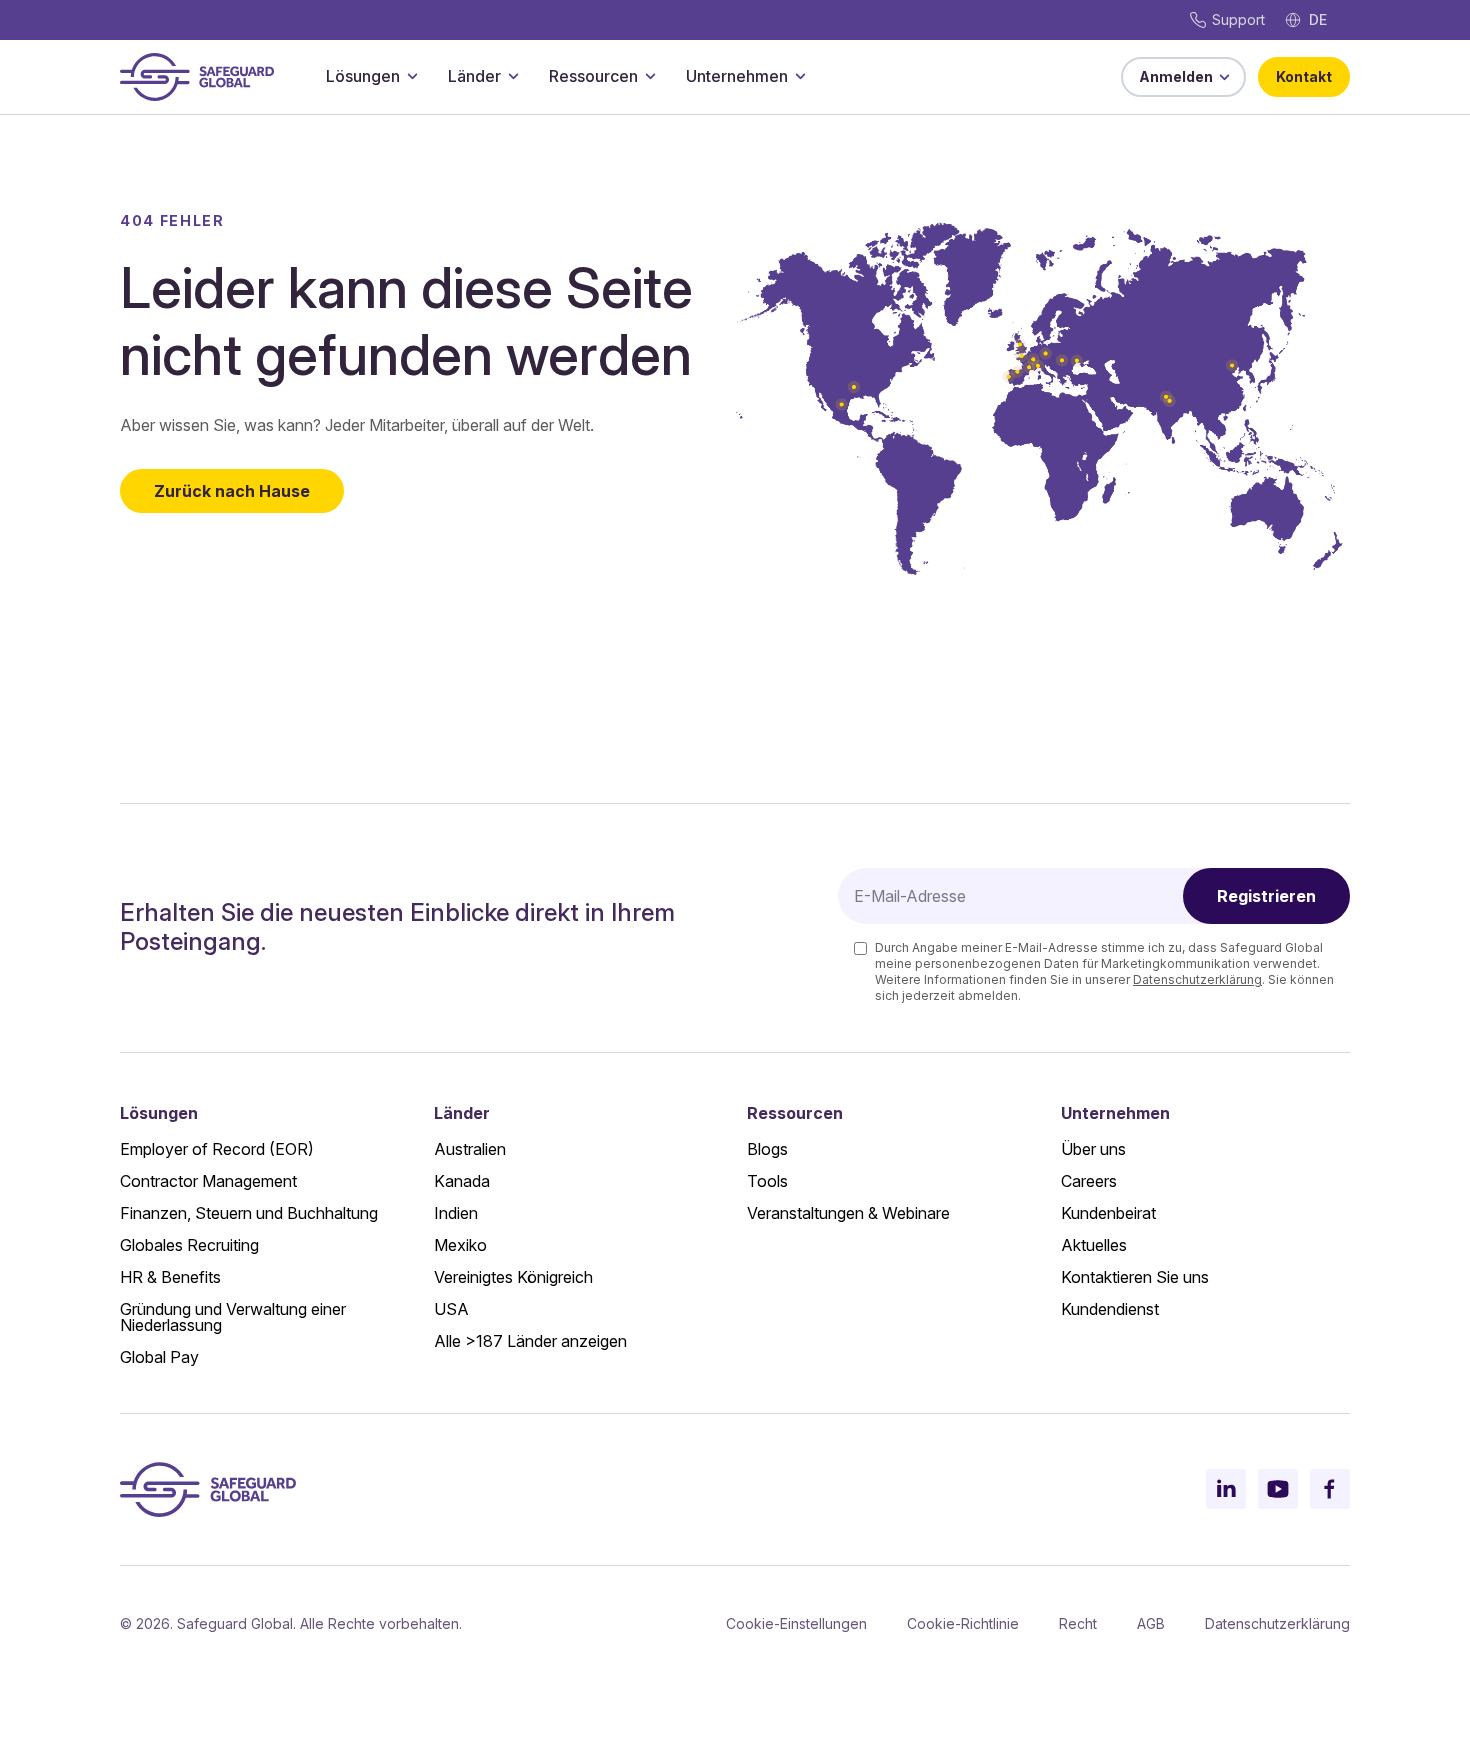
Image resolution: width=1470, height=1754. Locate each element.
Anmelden (1176, 76)
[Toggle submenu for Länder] (513, 76)
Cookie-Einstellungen (796, 1623)
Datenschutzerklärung (1197, 979)
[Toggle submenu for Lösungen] (412, 76)
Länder (474, 76)
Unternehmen (737, 76)
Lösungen (363, 76)
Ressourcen (593, 76)
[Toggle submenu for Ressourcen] (650, 76)
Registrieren (1266, 896)
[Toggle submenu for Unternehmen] (800, 76)
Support (1238, 19)
